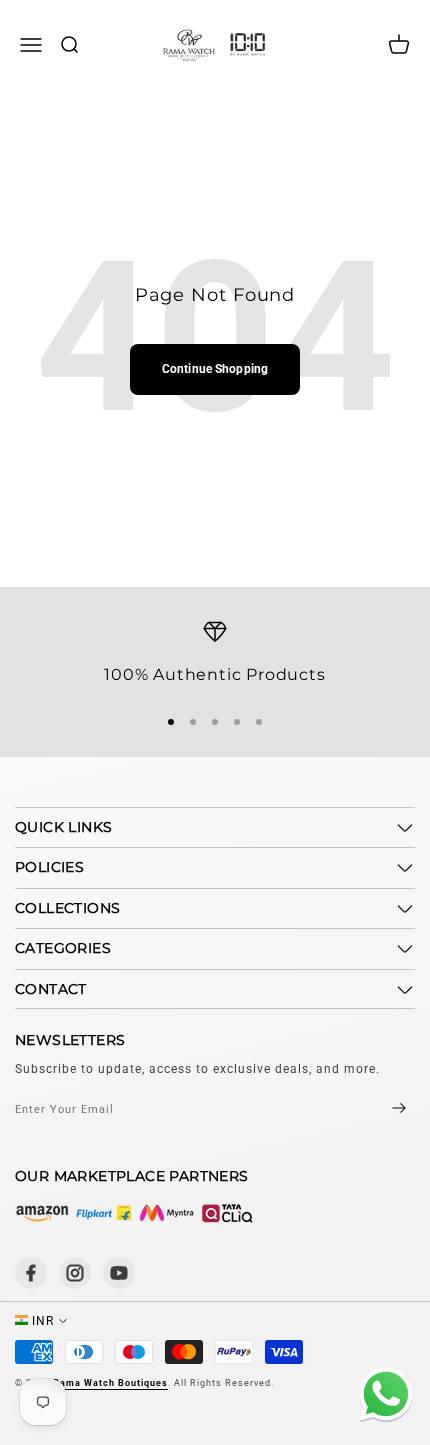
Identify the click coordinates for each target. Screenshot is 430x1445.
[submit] (382, 1109)
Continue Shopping (215, 369)
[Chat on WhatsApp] (382, 1397)
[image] (135, 1213)
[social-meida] (31, 1273)
